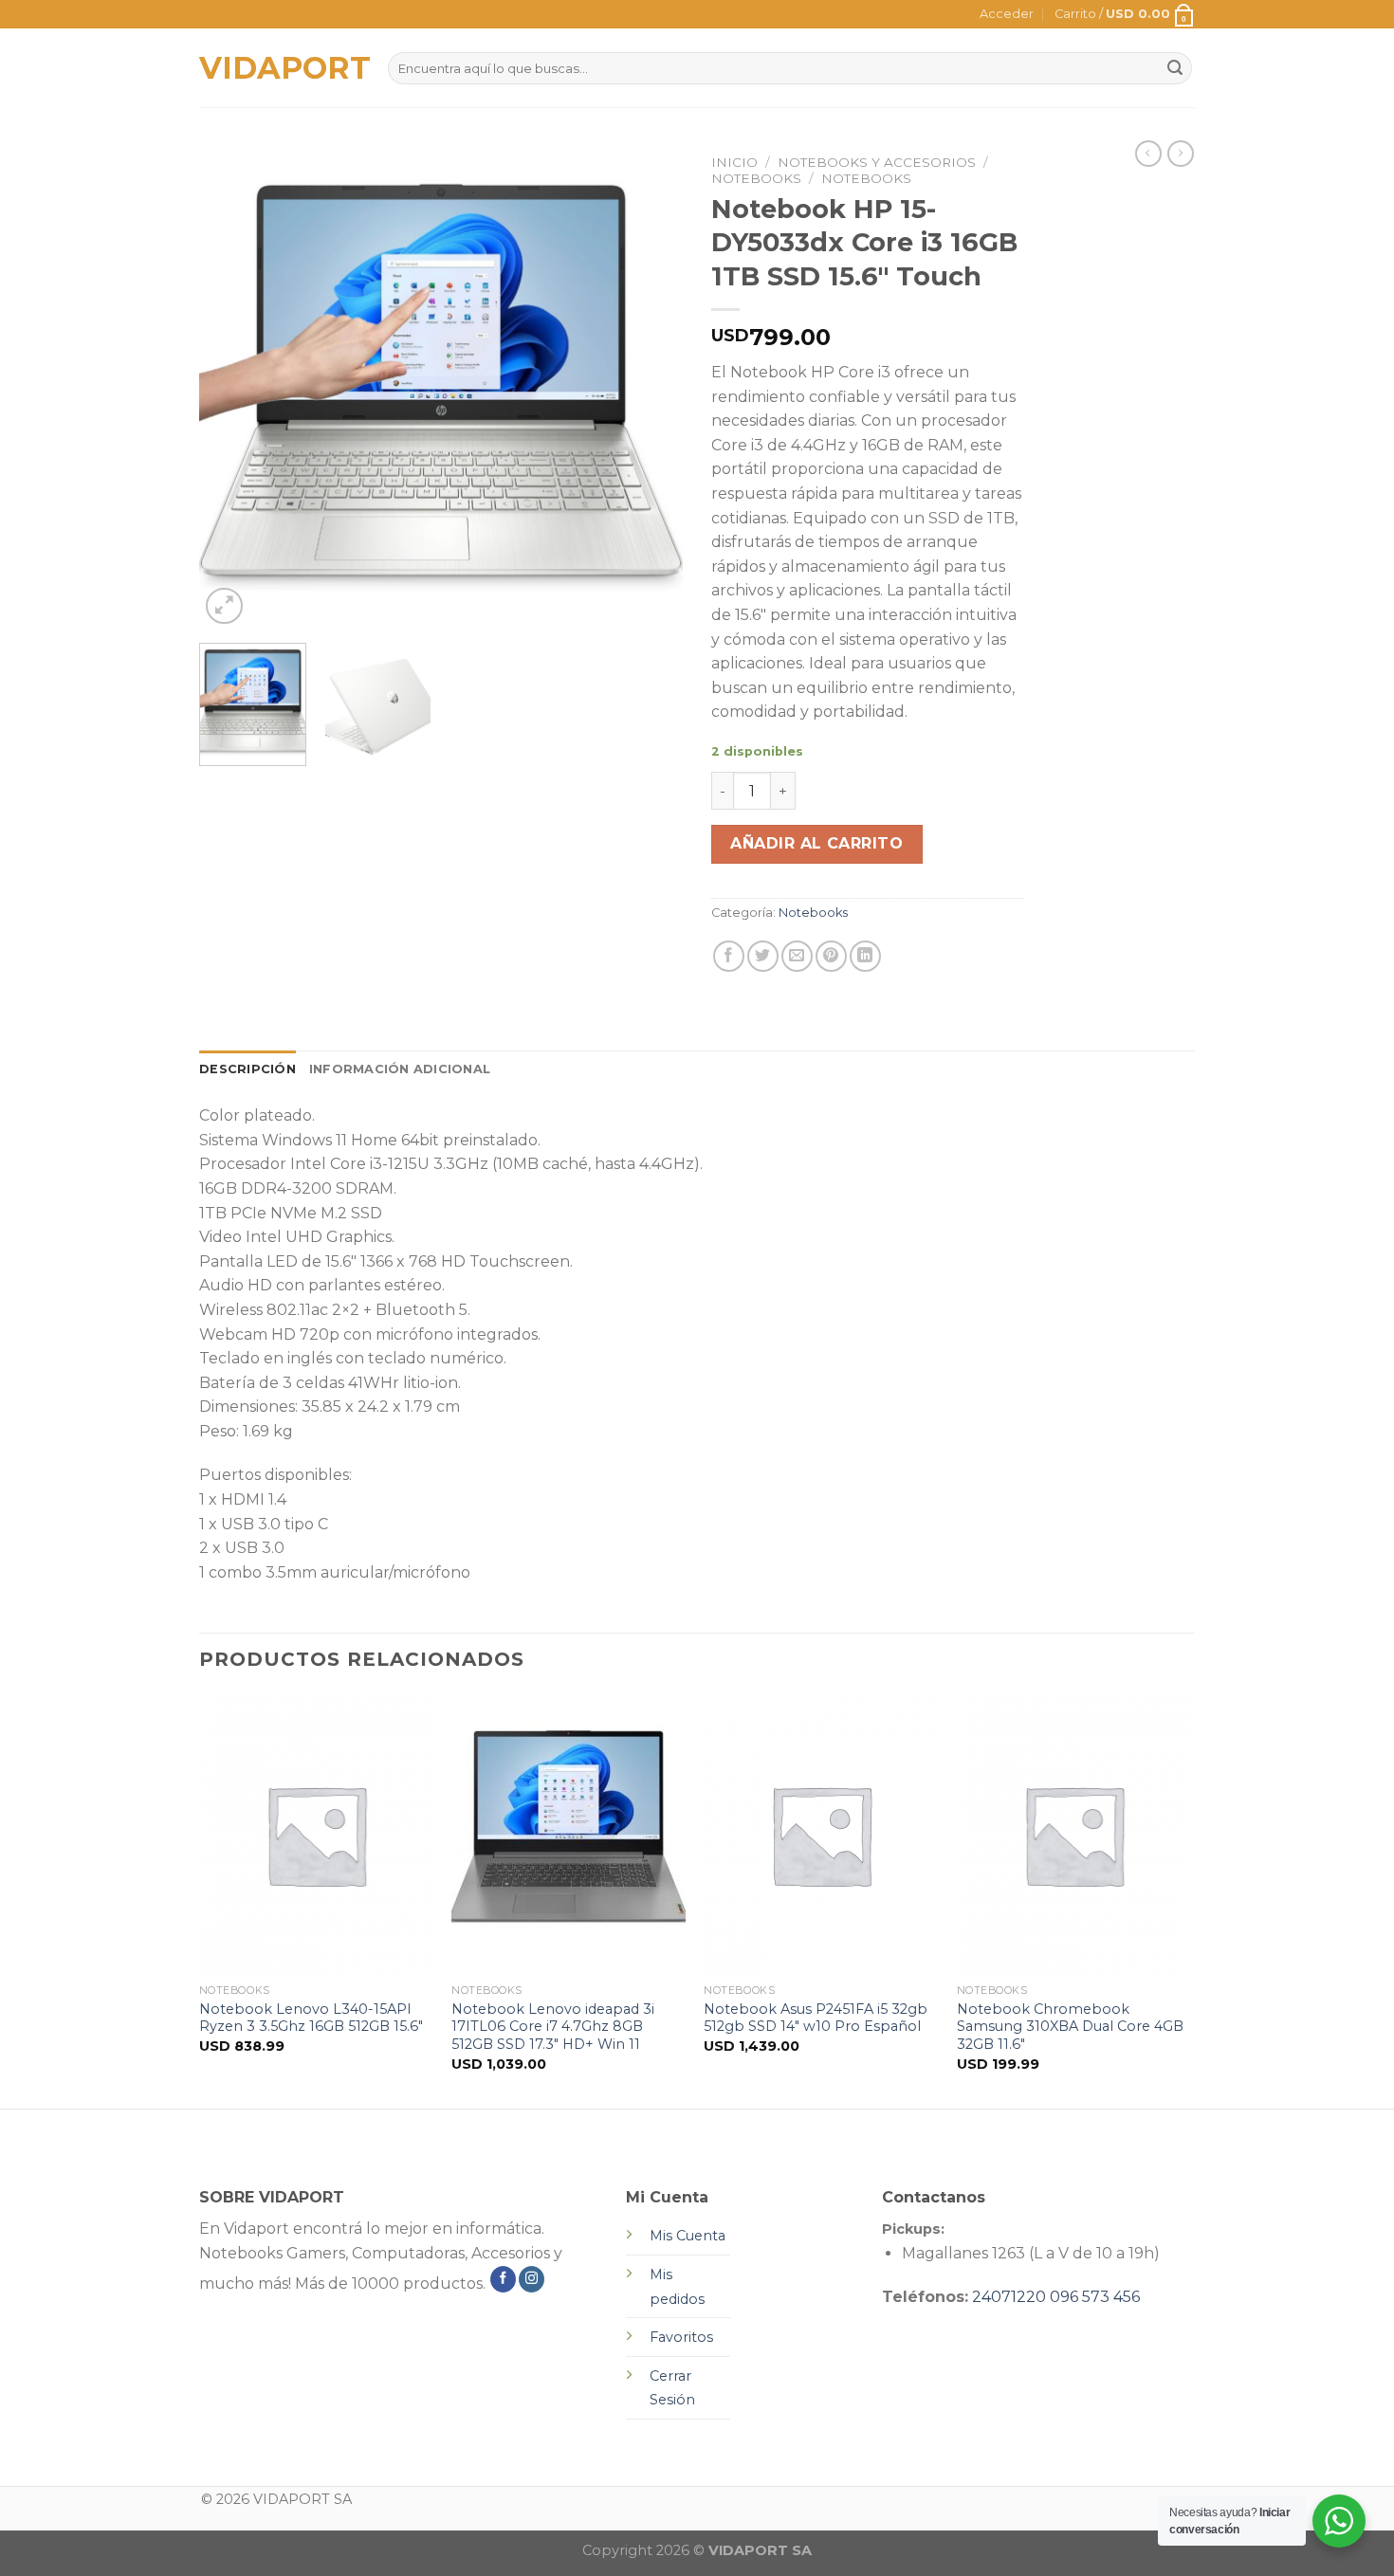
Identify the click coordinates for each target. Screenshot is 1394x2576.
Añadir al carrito (816, 843)
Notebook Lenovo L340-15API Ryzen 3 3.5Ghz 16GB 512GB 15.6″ (311, 2018)
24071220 (1009, 2297)
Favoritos (681, 2337)
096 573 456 (1095, 2297)
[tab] (248, 1069)
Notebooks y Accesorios (877, 162)
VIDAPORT (279, 68)
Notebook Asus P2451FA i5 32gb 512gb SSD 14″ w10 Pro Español (816, 2018)
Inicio (734, 162)
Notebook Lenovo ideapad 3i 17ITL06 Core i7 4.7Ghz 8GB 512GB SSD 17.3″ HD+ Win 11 (553, 2027)
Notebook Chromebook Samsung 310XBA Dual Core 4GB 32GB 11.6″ (1070, 2027)
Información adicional (400, 1069)
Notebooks (756, 178)
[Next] (650, 387)
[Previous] (232, 387)
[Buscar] (1175, 68)
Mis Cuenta (688, 2236)
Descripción (248, 1069)
